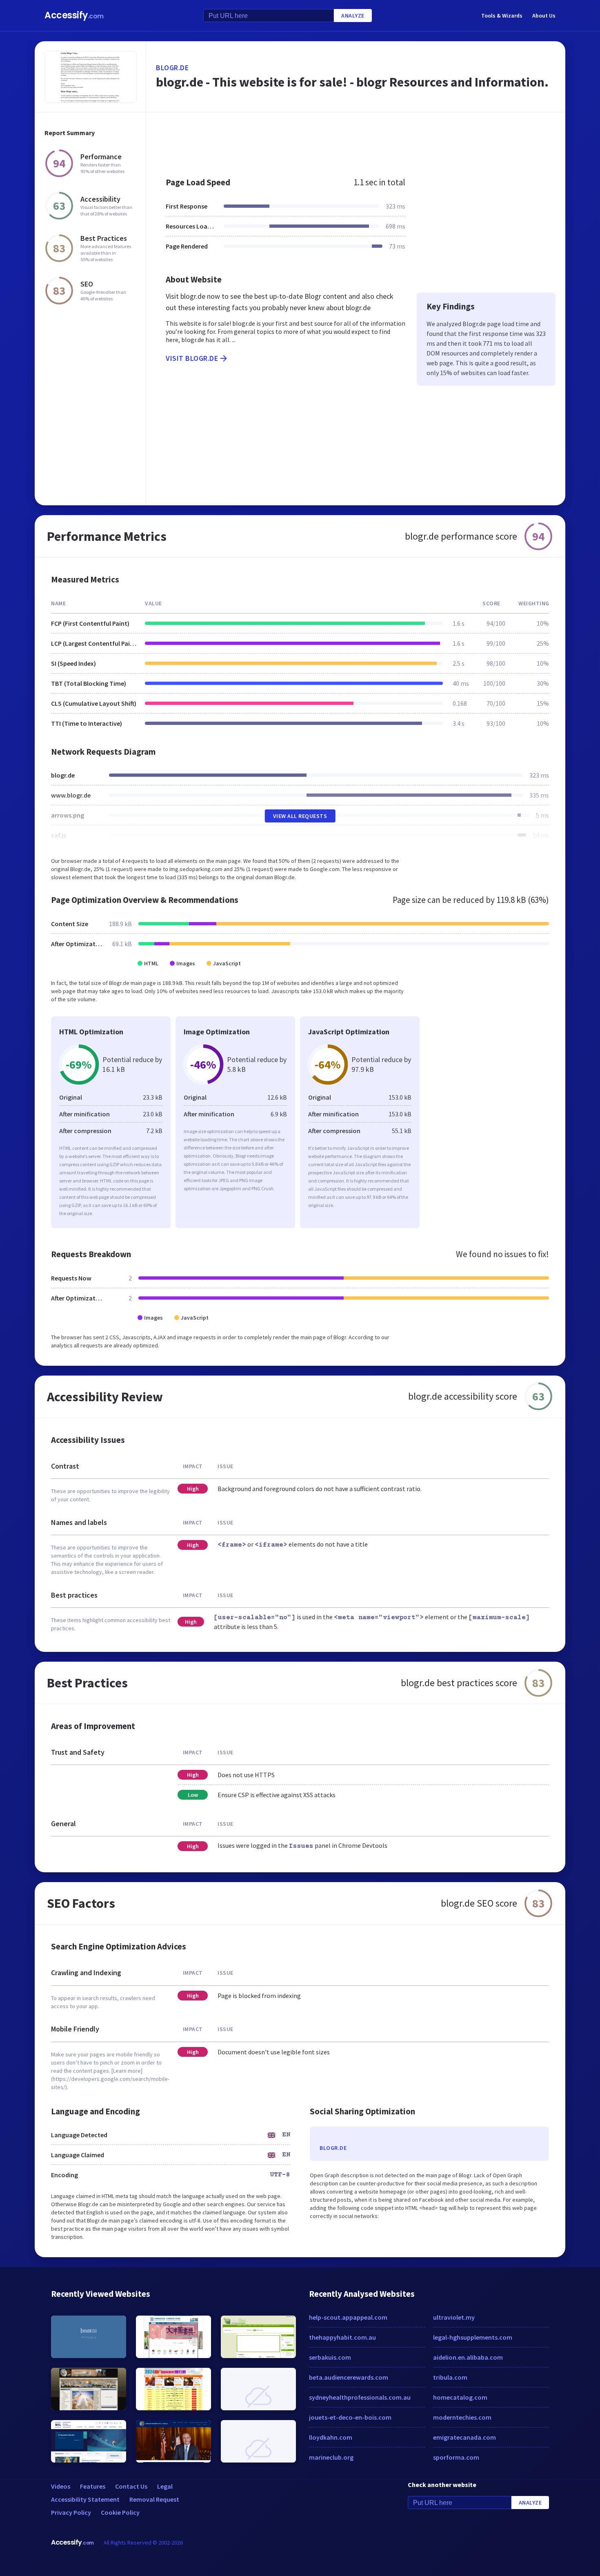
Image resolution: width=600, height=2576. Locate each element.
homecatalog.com (460, 2397)
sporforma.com (456, 2457)
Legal (165, 2486)
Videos (61, 2486)
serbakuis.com (330, 2357)
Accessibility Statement (85, 2499)
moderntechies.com (462, 2417)
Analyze (353, 16)
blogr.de (172, 68)
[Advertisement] (356, 140)
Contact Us (131, 2486)
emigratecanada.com (464, 2437)
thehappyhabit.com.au (342, 2337)
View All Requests (300, 816)
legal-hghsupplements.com (473, 2337)
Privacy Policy (71, 2512)
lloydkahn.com (331, 2437)
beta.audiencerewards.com (349, 2377)
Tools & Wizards (502, 16)
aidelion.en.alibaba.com (468, 2357)
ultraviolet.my (454, 2317)
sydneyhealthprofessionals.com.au (360, 2397)
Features (93, 2486)
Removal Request (154, 2499)
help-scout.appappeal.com (348, 2317)
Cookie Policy (120, 2512)
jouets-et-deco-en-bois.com (350, 2417)
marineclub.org (331, 2457)
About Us (544, 16)
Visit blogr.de (192, 358)
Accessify (74, 15)
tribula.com (450, 2377)
